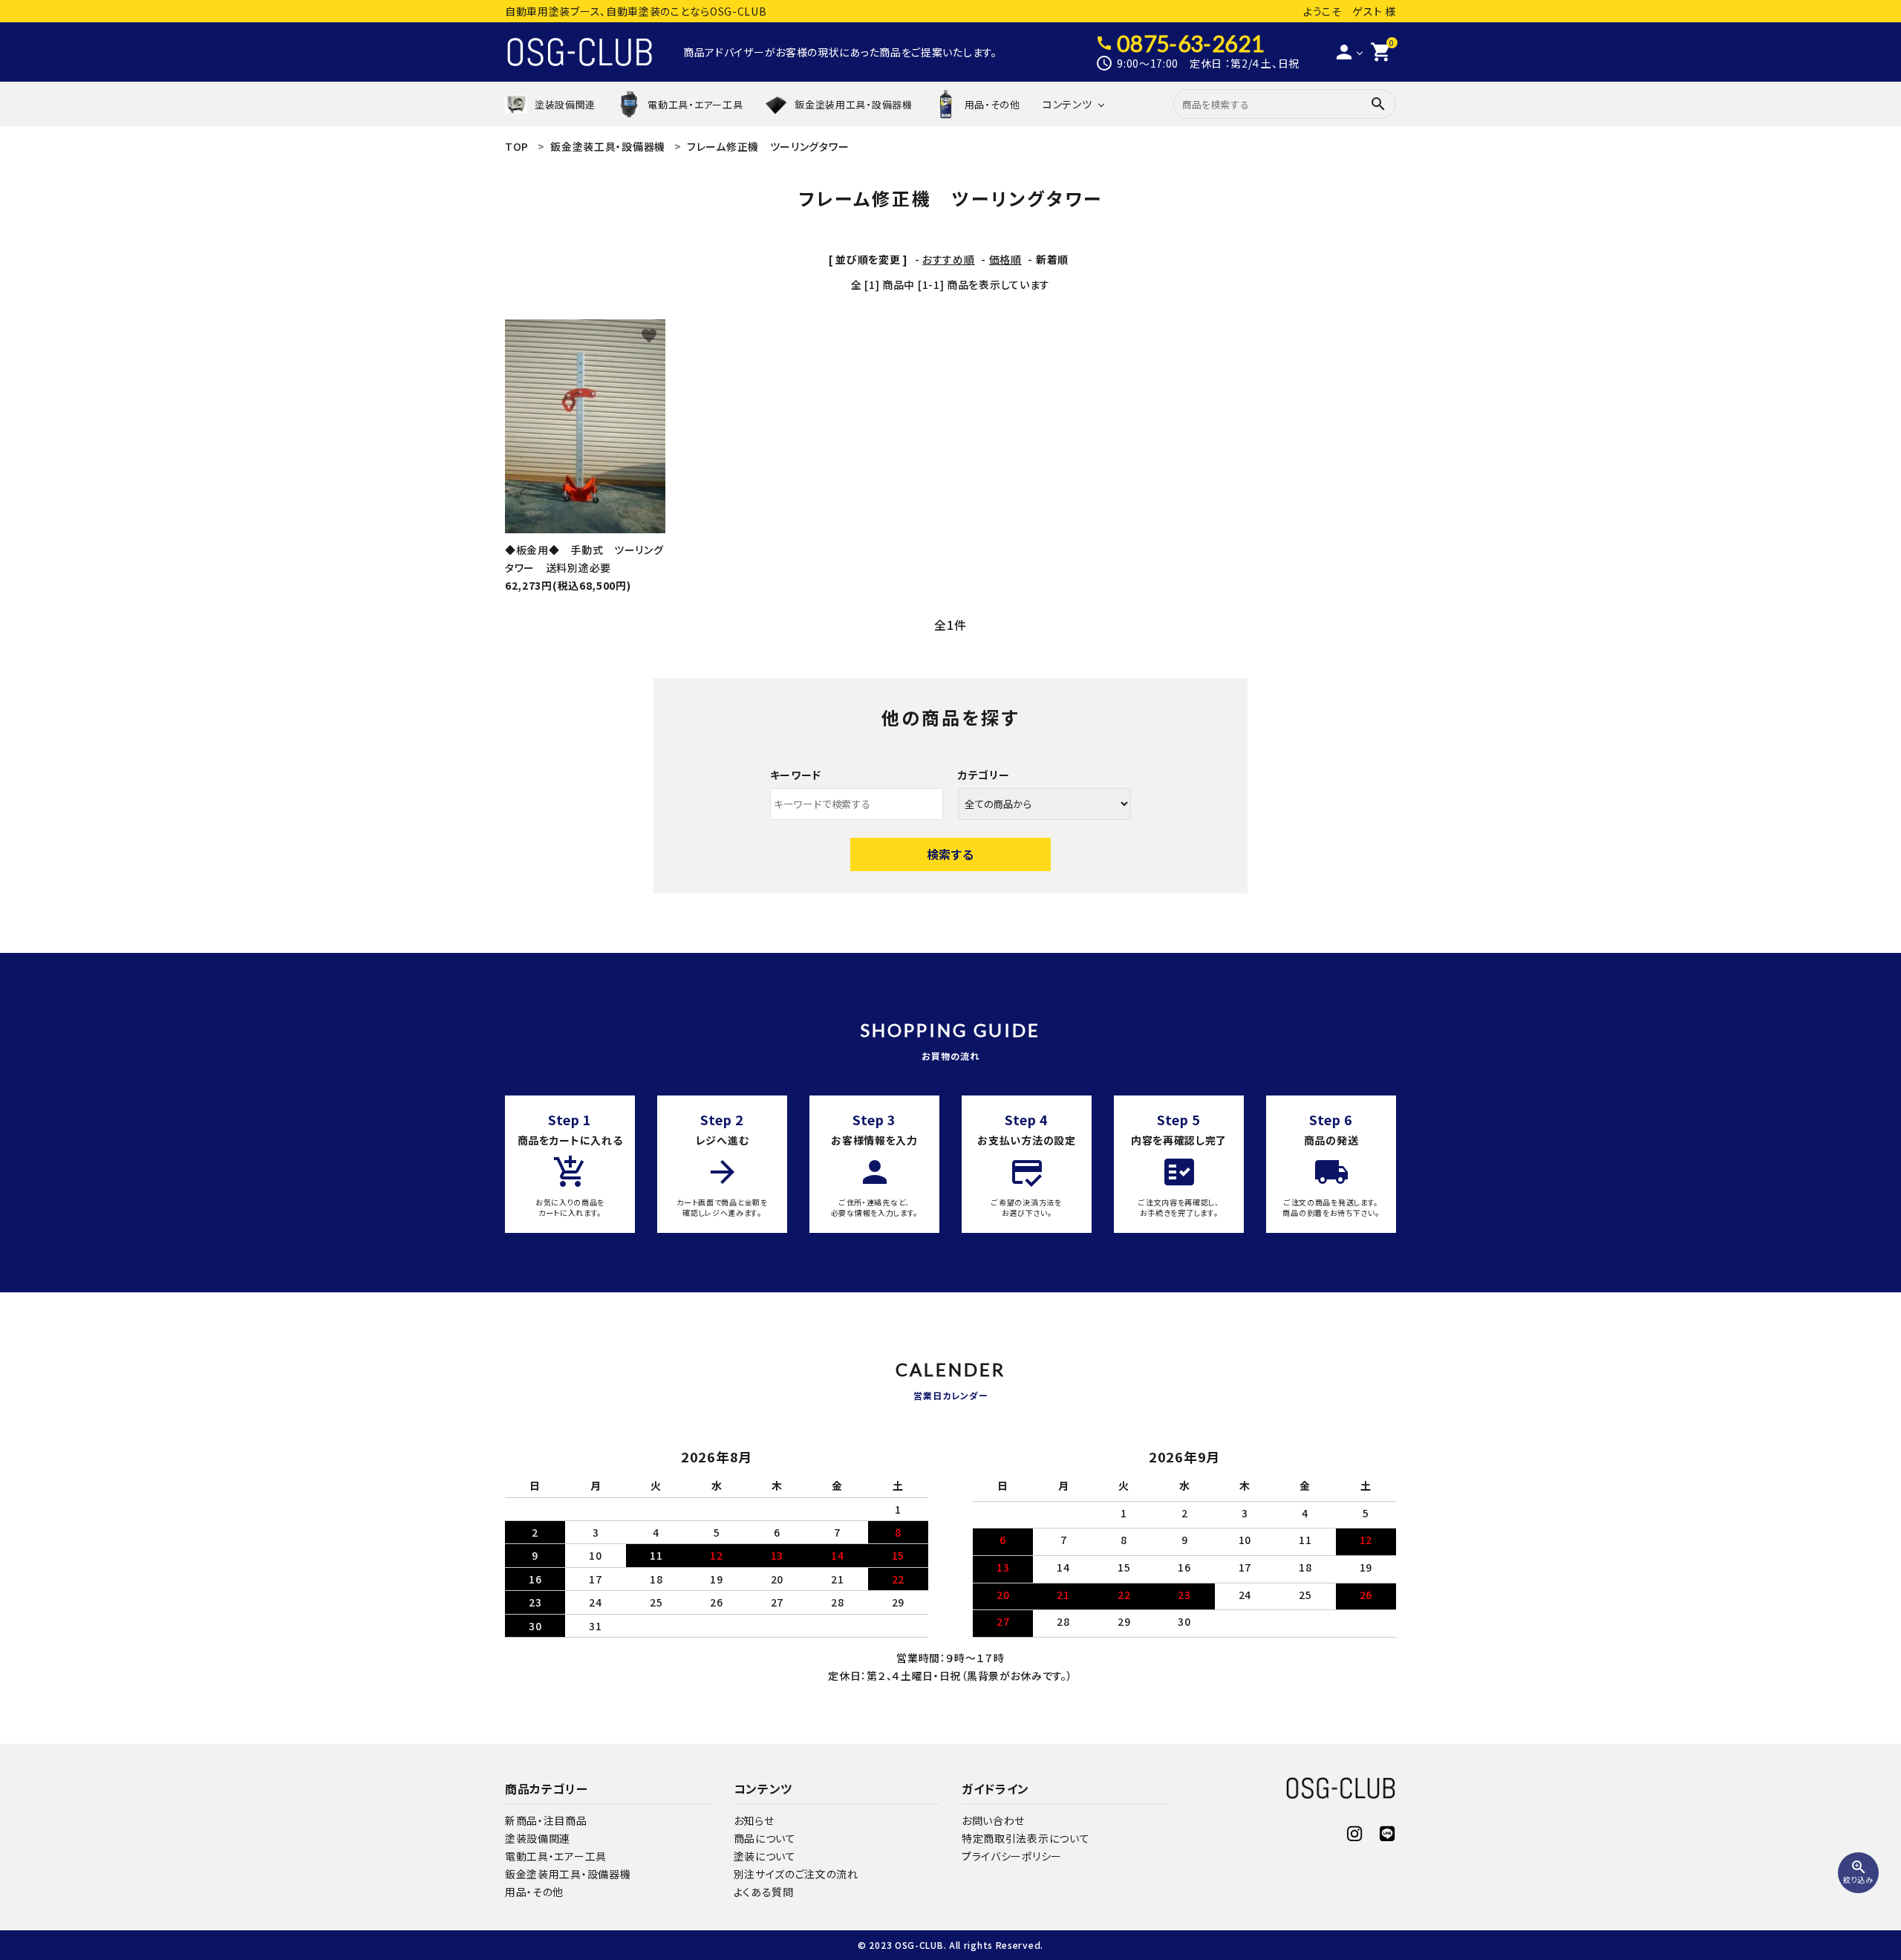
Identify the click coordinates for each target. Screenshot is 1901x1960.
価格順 (1005, 259)
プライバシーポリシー (1012, 1856)
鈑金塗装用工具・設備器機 (568, 1874)
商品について (765, 1838)
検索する (950, 854)
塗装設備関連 (538, 1838)
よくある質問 (764, 1892)
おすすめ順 (949, 259)
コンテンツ (1067, 104)
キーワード (796, 775)
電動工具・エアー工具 (556, 1856)
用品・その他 (534, 1892)
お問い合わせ (993, 1820)
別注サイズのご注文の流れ (796, 1874)
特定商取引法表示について (1026, 1838)
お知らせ (754, 1820)
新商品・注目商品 (546, 1820)
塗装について (765, 1856)
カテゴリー (984, 775)
